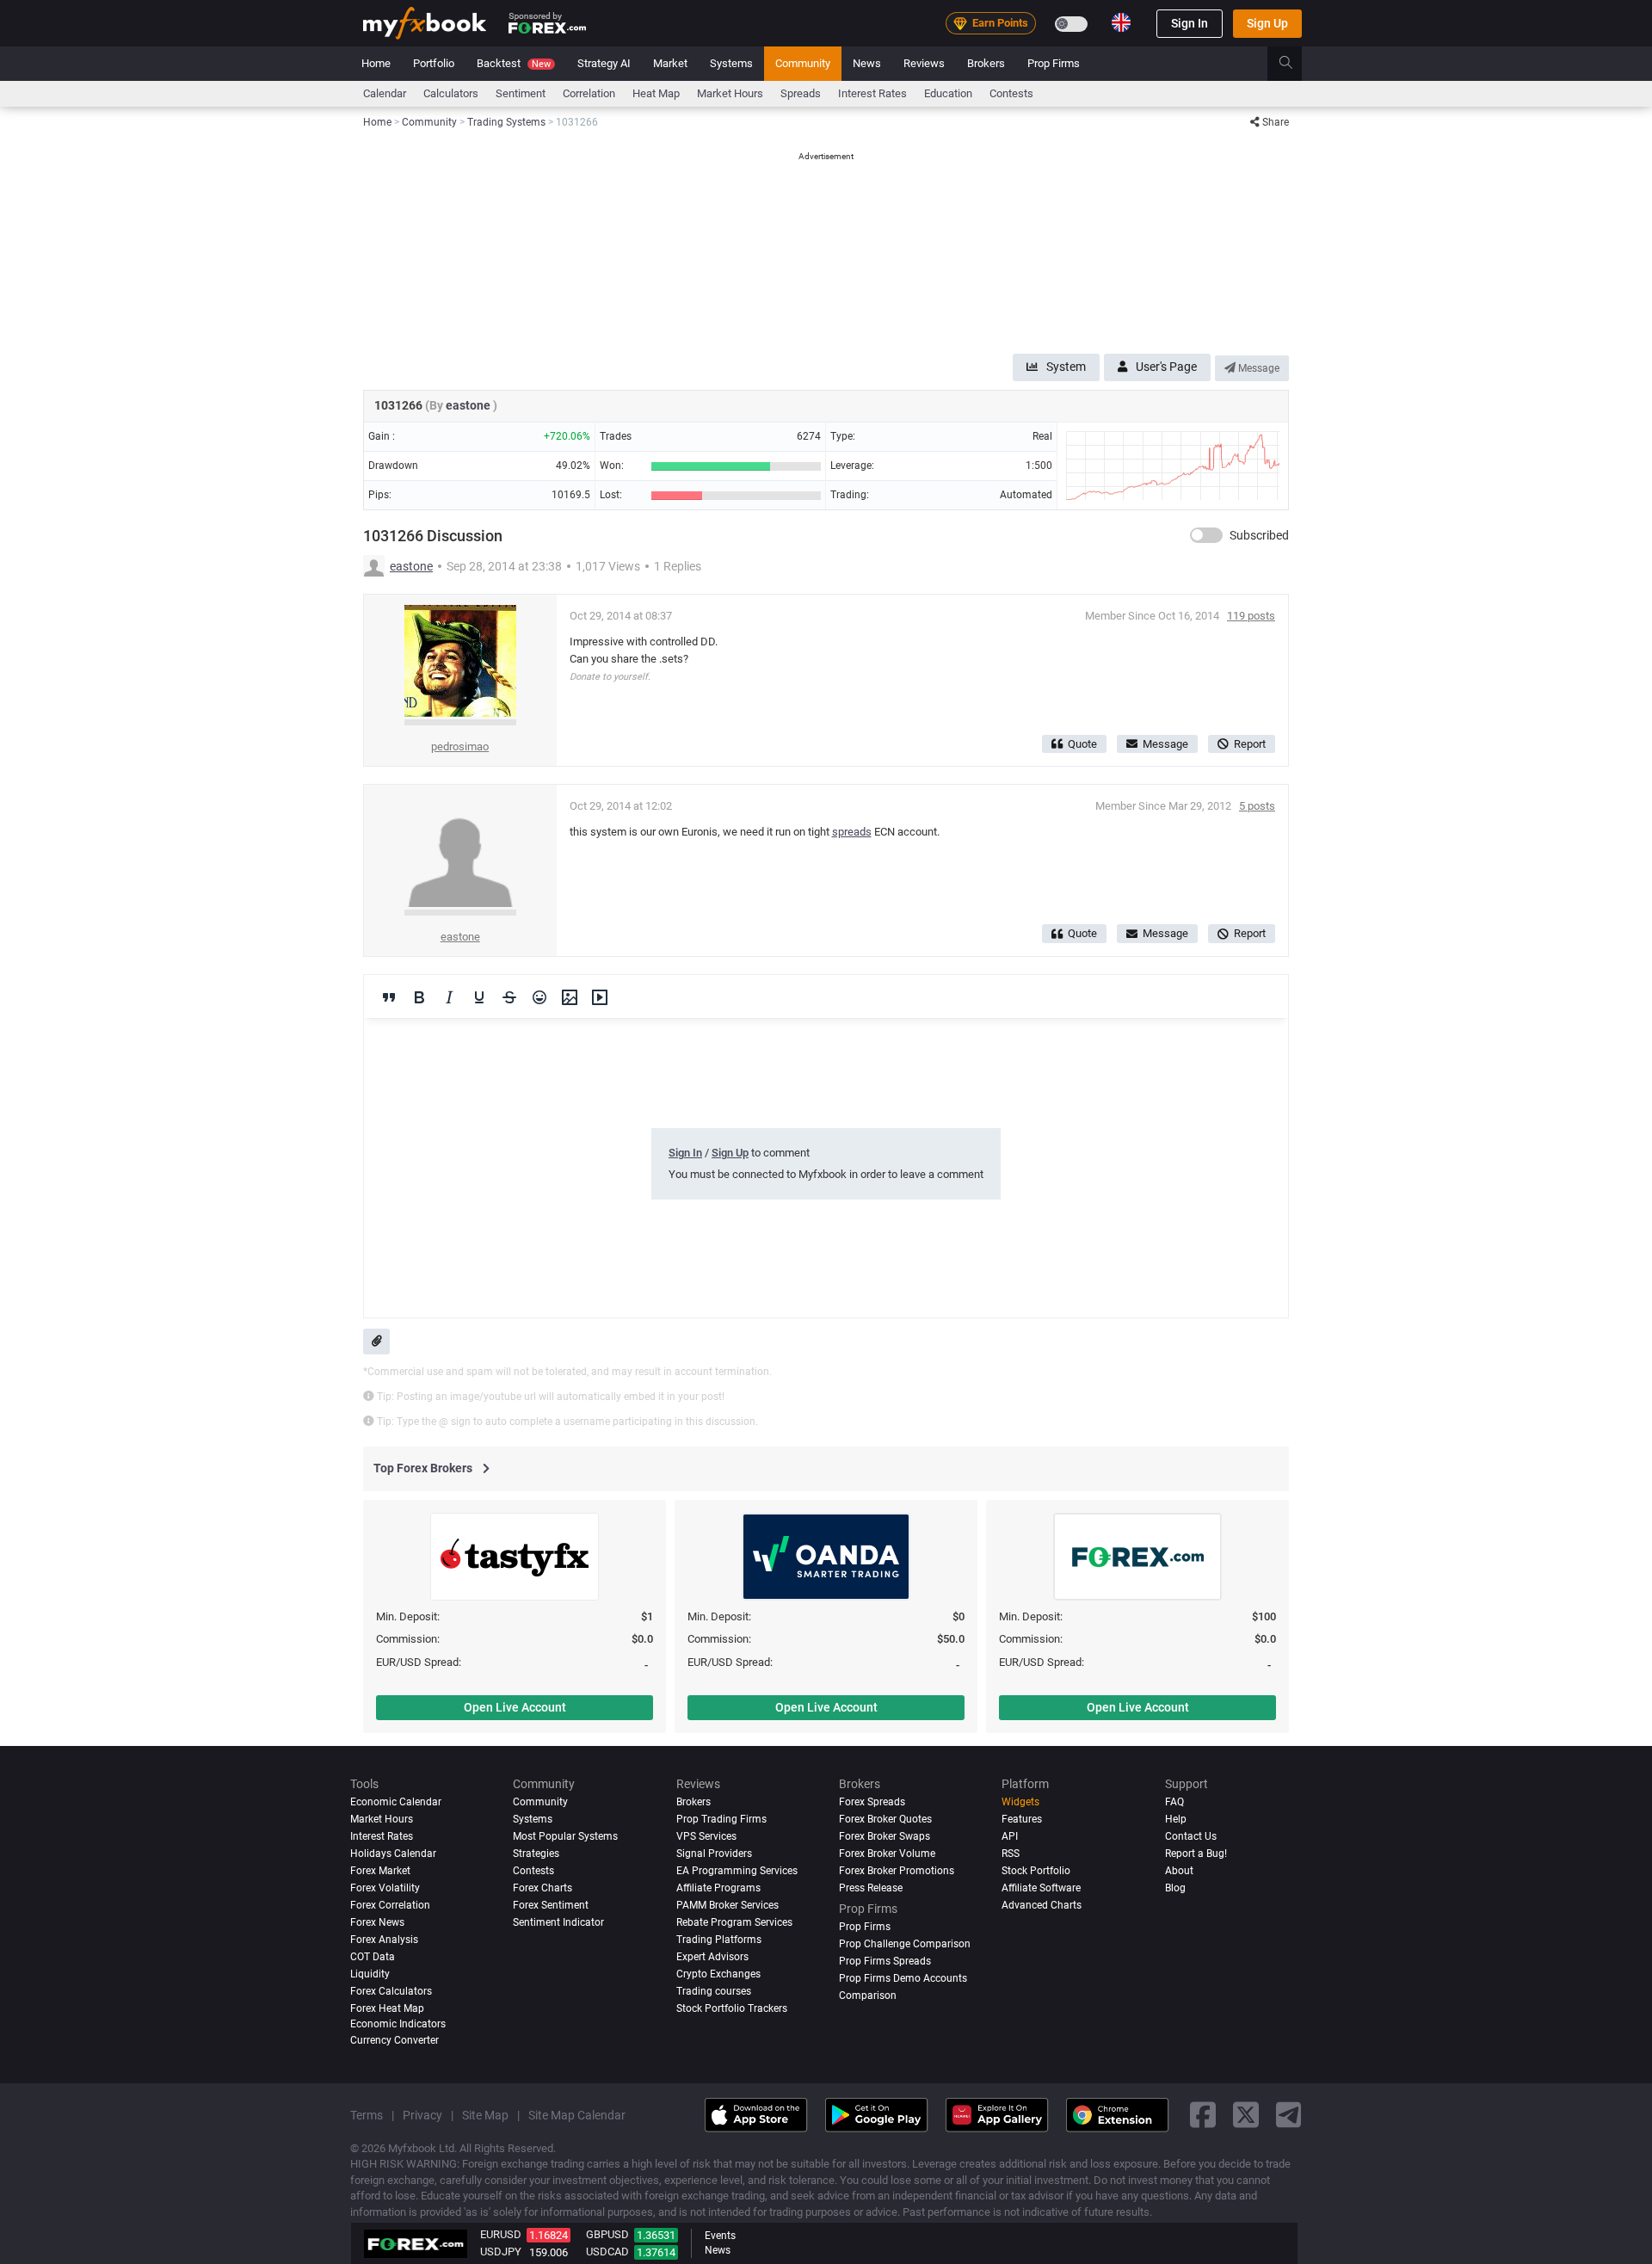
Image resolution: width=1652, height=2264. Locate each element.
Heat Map (656, 93)
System (1066, 367)
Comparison (868, 1996)
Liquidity (370, 1974)
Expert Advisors (712, 1957)
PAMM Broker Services (727, 1905)
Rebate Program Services (734, 1922)
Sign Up (1267, 23)
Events (720, 2236)
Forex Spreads (872, 1802)
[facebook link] (1203, 2116)
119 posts (1251, 616)
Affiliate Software (1041, 1888)
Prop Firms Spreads (885, 1961)
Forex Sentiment (551, 1905)
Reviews (924, 63)
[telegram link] (1289, 2116)
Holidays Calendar (393, 1854)
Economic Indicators (398, 2024)
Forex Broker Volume (887, 1854)
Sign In (1190, 23)
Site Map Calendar (577, 2115)
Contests (1011, 93)
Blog (1175, 1888)
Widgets (1020, 1802)
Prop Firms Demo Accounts (903, 1978)
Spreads (801, 93)
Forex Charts (542, 1888)
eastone (469, 405)
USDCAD (607, 2252)
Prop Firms (1054, 63)
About (1179, 1871)
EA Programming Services (737, 1871)
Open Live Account (515, 1707)
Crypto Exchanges (718, 1974)
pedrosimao (460, 746)
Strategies (536, 1854)
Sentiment (521, 93)
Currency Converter (395, 2040)
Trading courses (714, 1991)
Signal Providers (714, 1854)
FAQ (1174, 1802)
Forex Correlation (390, 1905)
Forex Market (380, 1871)
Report (1250, 744)
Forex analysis (384, 1940)
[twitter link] (1246, 2116)
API (1010, 1836)
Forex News (377, 1922)
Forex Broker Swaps (885, 1836)
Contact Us (1191, 1836)
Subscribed (1259, 535)
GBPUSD (607, 2234)
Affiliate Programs (718, 1888)
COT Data (373, 1957)
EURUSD (501, 2234)
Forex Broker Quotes (885, 1819)
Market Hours (730, 93)
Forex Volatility (385, 1888)
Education (948, 93)
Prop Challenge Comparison (905, 1944)
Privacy (422, 2115)
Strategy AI (604, 63)
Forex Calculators (391, 1991)
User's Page (1166, 367)
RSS (1011, 1854)
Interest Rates (872, 93)
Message (1257, 368)
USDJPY (501, 2252)
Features (1022, 1819)
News (867, 63)
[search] (1295, 64)
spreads (852, 832)
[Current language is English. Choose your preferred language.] (1121, 22)
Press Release (871, 1888)
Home (376, 63)
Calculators (451, 93)
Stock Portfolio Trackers (732, 2008)
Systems (731, 63)
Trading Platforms (719, 1940)
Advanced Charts (1042, 1905)
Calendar (385, 93)
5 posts (1257, 806)
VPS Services (706, 1836)
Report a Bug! (1196, 1854)
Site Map (485, 2115)
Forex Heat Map (387, 2008)
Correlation (589, 93)
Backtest (514, 63)
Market (670, 63)
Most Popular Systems (565, 1836)
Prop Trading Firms (721, 1819)
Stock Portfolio (1036, 1871)
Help (1176, 1819)
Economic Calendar (396, 1802)
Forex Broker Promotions (897, 1871)
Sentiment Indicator (558, 1922)
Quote (1082, 744)
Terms (367, 2115)
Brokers (986, 63)
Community (803, 63)
